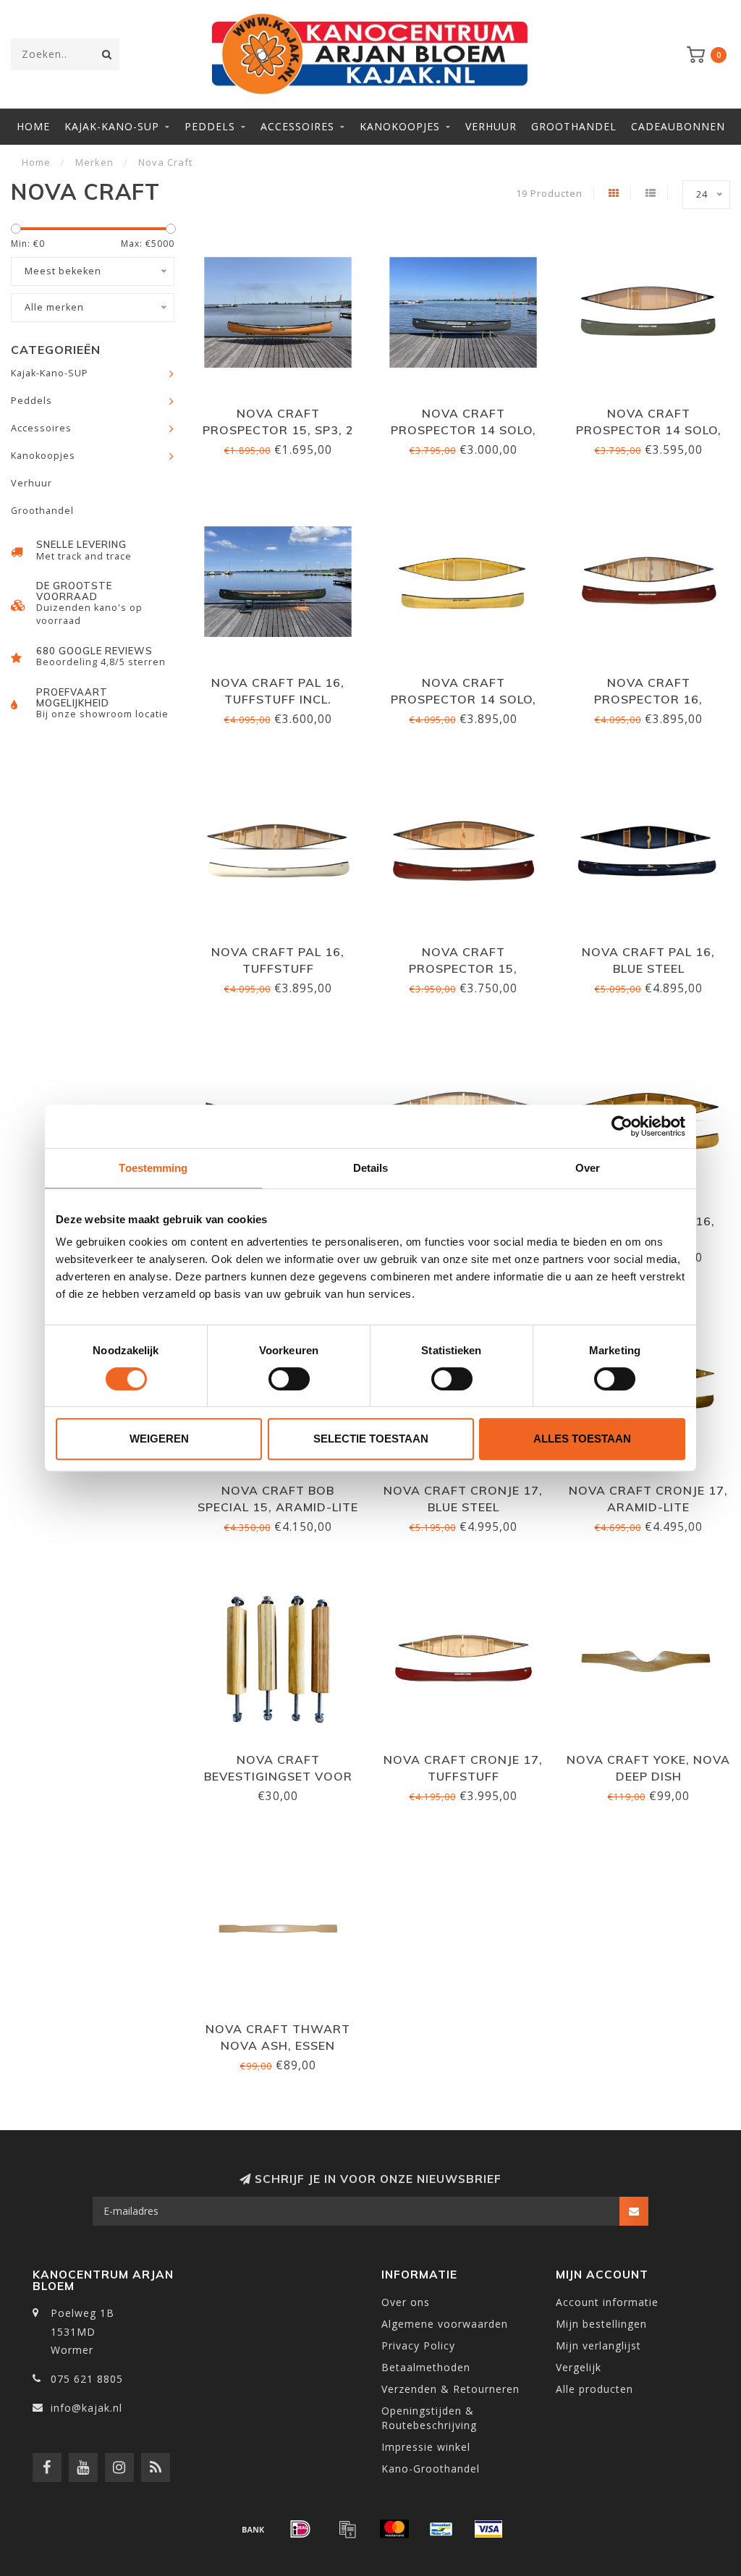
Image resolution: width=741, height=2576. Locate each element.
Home (33, 126)
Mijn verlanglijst (598, 2345)
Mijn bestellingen (601, 2324)
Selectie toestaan (371, 1439)
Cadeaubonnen (678, 126)
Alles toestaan (582, 1439)
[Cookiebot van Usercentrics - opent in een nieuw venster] (622, 1126)
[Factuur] (347, 2529)
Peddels (210, 126)
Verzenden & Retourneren (450, 2389)
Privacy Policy (418, 2345)
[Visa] (488, 2529)
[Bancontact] (441, 2529)
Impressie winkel (426, 2447)
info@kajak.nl (86, 2408)
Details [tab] (371, 1168)
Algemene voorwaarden (445, 2324)
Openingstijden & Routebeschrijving (429, 2418)
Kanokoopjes (400, 126)
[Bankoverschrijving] (253, 2529)
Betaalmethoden (426, 2367)
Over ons (406, 2302)
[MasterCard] (394, 2529)
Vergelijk (579, 2367)
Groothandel (574, 126)
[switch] (289, 1379)
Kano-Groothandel (431, 2469)
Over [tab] (588, 1168)
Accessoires (297, 126)
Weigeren (159, 1439)
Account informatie (607, 2302)
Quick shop (284, 409)
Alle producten (594, 2389)
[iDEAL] (300, 2529)
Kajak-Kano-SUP (112, 126)
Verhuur (491, 126)
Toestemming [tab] (153, 1168)
